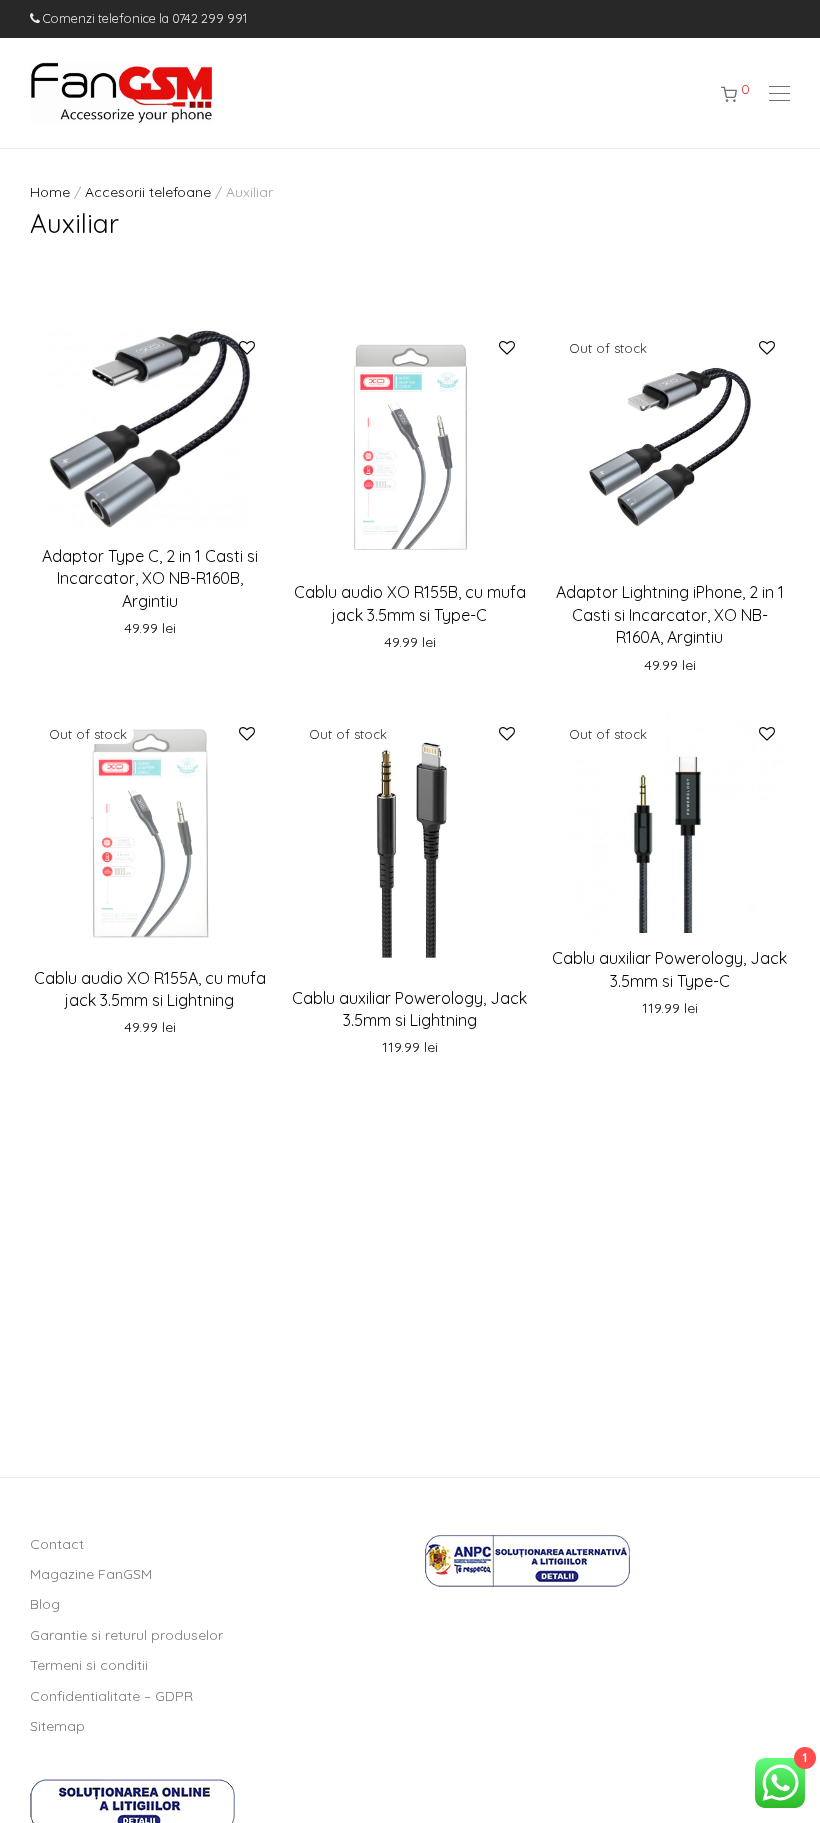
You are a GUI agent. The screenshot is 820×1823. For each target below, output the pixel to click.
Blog (45, 1604)
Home (50, 192)
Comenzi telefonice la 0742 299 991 (143, 18)
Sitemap (57, 1726)
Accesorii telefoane (148, 192)
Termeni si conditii (89, 1665)
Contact (57, 1544)
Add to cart (150, 629)
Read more (670, 666)
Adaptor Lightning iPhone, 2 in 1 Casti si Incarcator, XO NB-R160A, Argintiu (670, 614)
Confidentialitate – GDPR (111, 1696)
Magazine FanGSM (91, 1574)
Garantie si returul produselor (126, 1635)
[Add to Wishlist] (245, 348)
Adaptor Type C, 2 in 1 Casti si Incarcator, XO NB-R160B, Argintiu (150, 578)
